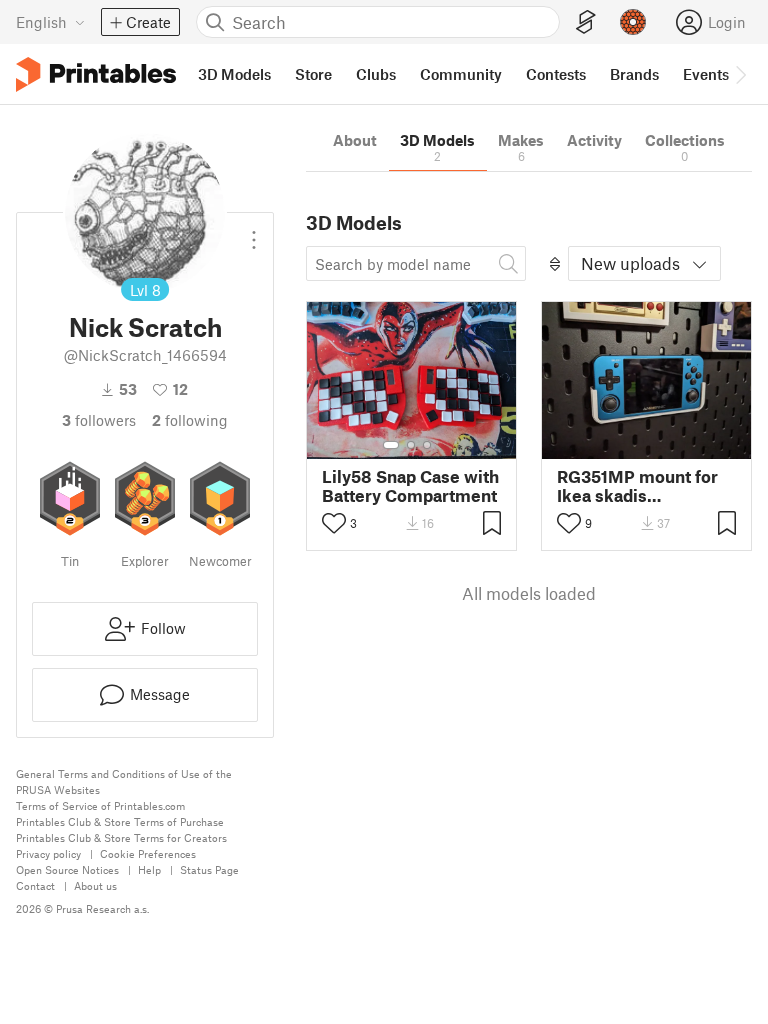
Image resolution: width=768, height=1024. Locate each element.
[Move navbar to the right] (740, 74)
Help (149, 869)
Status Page (209, 869)
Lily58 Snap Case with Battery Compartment (410, 486)
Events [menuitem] (706, 74)
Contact (35, 885)
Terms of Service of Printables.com (100, 805)
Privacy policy (48, 853)
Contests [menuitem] (556, 74)
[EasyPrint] (586, 22)
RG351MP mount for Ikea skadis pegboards (637, 486)
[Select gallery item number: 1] (391, 445)
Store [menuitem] (313, 74)
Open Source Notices (67, 869)
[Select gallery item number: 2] (411, 445)
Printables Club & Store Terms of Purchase (120, 821)
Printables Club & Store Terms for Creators (121, 837)
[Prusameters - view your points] (633, 22)
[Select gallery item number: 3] (427, 445)
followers (99, 420)
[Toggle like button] (334, 523)
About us (95, 885)
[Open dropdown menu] (254, 232)
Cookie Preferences (148, 853)
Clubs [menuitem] (376, 74)
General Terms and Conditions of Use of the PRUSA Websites (124, 781)
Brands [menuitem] (634, 74)
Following (190, 420)
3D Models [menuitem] (234, 74)
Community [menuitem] (461, 74)
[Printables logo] (96, 74)
